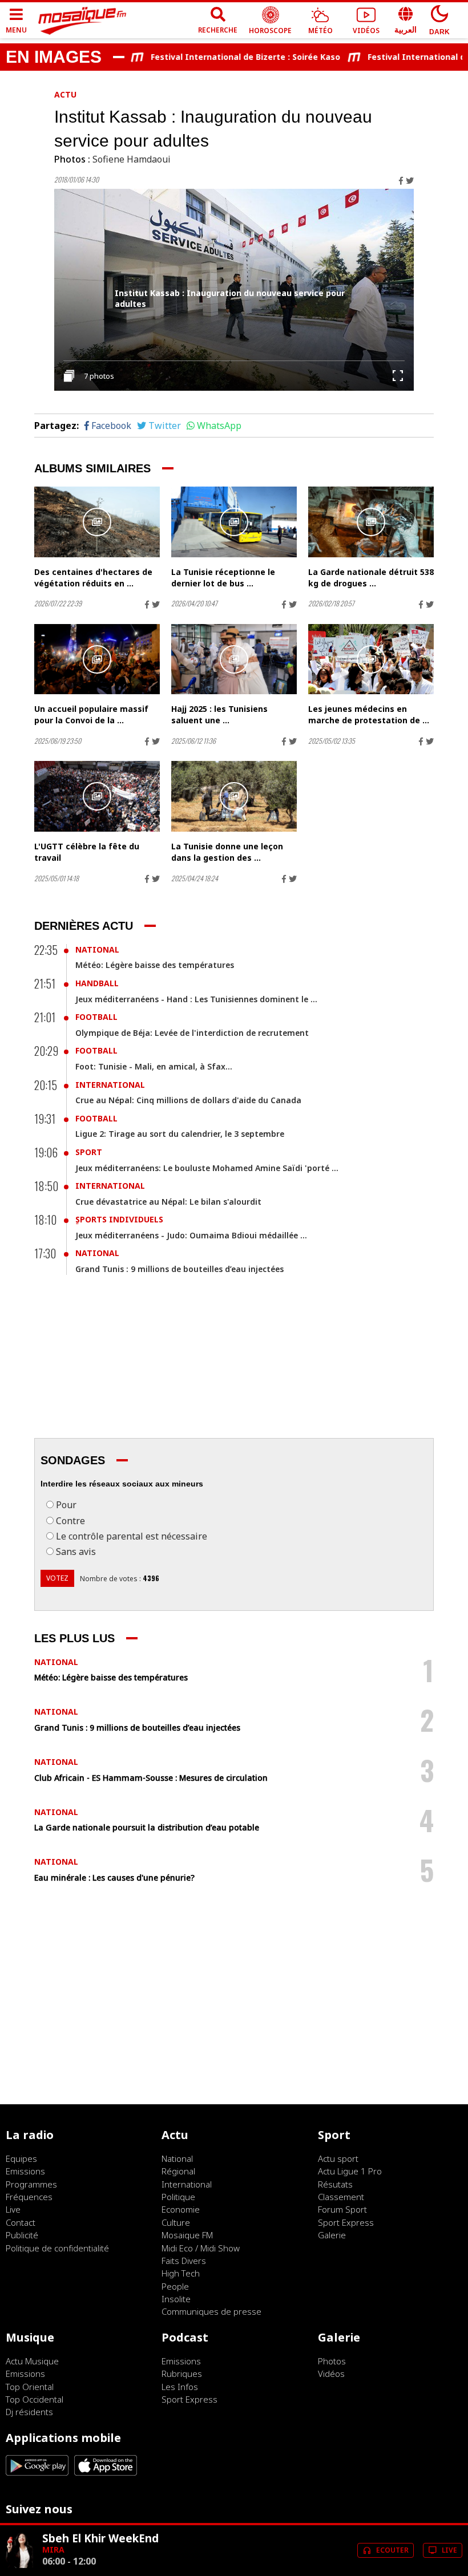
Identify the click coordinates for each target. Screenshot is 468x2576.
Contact (21, 2222)
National (97, 949)
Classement (341, 2197)
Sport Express (346, 2222)
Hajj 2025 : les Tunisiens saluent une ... (219, 714)
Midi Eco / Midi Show (201, 2248)
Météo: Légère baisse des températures (155, 965)
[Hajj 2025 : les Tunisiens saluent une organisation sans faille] (234, 659)
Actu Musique (32, 2361)
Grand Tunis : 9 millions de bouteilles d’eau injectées (179, 1269)
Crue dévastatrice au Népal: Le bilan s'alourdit (168, 1202)
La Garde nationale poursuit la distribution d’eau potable (147, 1827)
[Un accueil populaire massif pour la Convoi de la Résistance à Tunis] (97, 659)
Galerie (332, 2235)
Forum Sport (342, 2209)
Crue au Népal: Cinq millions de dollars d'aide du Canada (188, 1100)
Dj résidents (29, 2412)
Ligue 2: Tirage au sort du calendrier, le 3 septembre (180, 1134)
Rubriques (182, 2374)
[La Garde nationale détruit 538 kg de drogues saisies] (371, 522)
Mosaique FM (187, 2235)
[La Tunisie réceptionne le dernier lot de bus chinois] (234, 522)
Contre (70, 1521)
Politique (178, 2197)
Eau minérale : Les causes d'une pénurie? (114, 1878)
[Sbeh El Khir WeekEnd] (19, 2565)
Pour (66, 1505)
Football (96, 1017)
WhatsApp (219, 426)
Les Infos (180, 2387)
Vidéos (331, 2374)
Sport (89, 1152)
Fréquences (29, 2197)
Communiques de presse (211, 2311)
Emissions (25, 2171)
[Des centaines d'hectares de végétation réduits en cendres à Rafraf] (97, 522)
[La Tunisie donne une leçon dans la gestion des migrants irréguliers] (234, 796)
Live (13, 2209)
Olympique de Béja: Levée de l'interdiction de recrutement (192, 1033)
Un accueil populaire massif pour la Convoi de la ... (91, 714)
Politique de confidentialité (57, 2248)
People (175, 2286)
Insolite (176, 2299)
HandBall (97, 983)
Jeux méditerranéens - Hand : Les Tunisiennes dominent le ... (196, 999)
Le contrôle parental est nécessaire (132, 1536)
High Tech (181, 2273)
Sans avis (76, 1552)
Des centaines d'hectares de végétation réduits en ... (93, 578)
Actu (65, 94)
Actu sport (338, 2158)
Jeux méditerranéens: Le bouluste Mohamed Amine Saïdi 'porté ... (207, 1168)
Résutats (335, 2184)
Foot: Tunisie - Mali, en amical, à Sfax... (154, 1066)
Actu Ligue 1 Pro (350, 2171)
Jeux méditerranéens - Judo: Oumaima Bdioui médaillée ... (191, 1235)
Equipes (21, 2158)
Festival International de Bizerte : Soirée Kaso (222, 57)
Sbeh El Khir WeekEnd (100, 2538)
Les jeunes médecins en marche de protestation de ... (369, 714)
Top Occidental (35, 2399)
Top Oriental (30, 2387)
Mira (53, 2549)
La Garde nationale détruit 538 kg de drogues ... (371, 578)
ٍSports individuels (119, 1219)
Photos (332, 2361)
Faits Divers (184, 2261)
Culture (176, 2222)
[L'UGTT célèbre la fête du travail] (97, 796)
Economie (181, 2209)
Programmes (31, 2184)
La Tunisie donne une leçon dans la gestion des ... (227, 852)
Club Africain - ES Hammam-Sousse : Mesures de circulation (151, 1778)
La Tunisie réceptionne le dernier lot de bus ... (223, 578)
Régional (178, 2171)
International (110, 1085)
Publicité (22, 2235)
